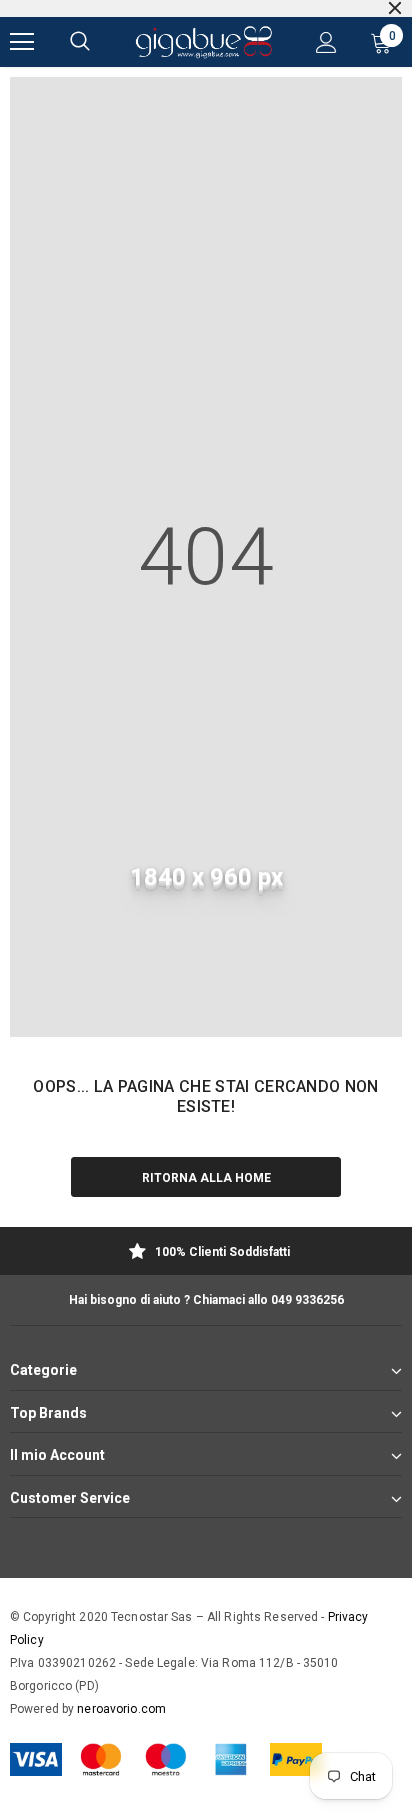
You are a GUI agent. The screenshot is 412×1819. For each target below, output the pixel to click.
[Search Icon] (80, 42)
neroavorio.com (121, 1709)
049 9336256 (307, 1300)
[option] (206, 1253)
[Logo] (203, 42)
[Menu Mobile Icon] (22, 42)
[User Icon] (326, 42)
